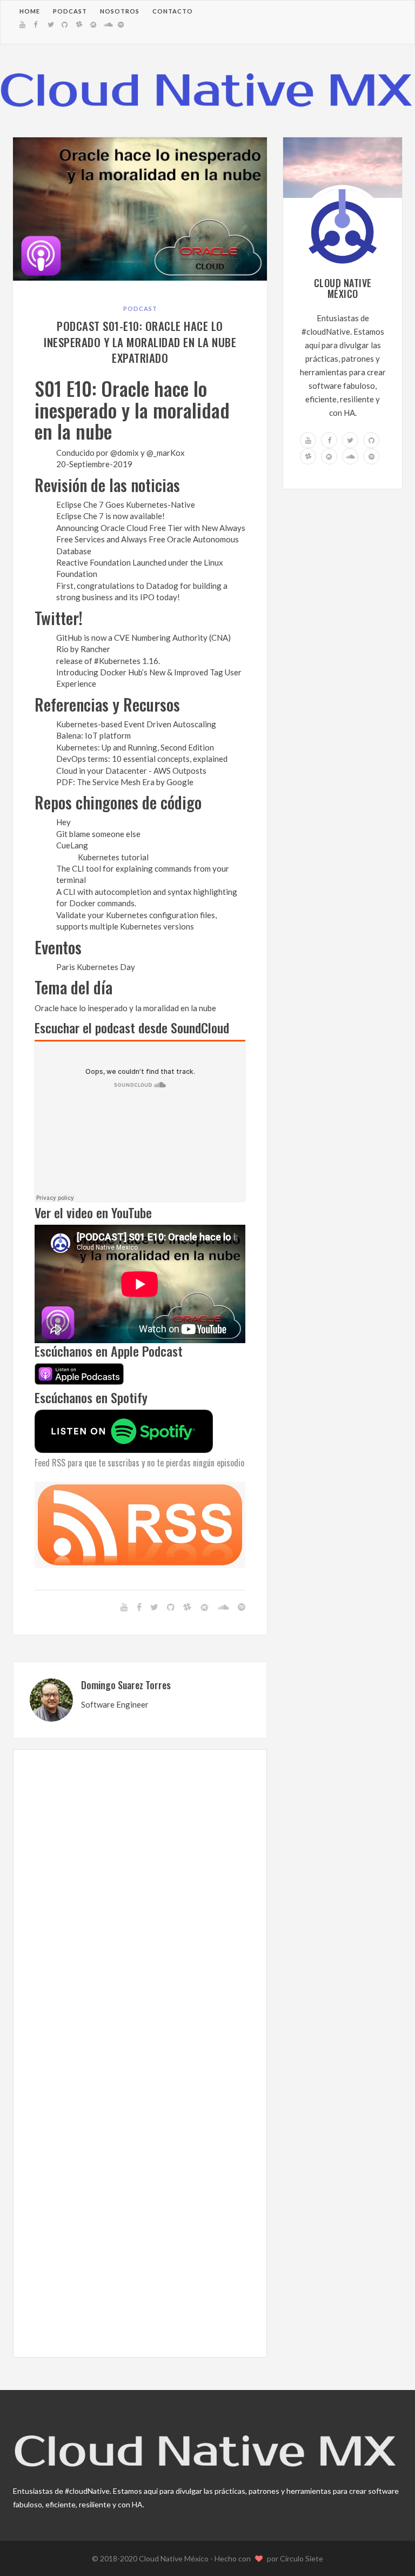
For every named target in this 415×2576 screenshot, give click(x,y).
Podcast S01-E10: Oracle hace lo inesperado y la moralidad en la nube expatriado (140, 342)
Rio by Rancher (83, 649)
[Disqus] (140, 1912)
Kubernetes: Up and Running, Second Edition (135, 747)
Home (30, 11)
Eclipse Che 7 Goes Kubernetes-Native (126, 504)
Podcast (70, 11)
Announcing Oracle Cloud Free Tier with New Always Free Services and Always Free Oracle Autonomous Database (151, 539)
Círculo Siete (302, 2558)
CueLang (72, 845)
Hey (63, 822)
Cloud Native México (175, 2558)
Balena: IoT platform (93, 735)
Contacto (173, 11)
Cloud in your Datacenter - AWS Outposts (131, 771)
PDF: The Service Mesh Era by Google (125, 782)
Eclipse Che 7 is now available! (111, 516)
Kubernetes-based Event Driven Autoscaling (136, 724)
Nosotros (120, 11)
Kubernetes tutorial (113, 857)
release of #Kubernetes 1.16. (108, 661)
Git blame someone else (98, 834)
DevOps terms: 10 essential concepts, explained (142, 759)
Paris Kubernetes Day (96, 967)
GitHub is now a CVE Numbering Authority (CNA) (143, 638)
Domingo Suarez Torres (126, 1685)
